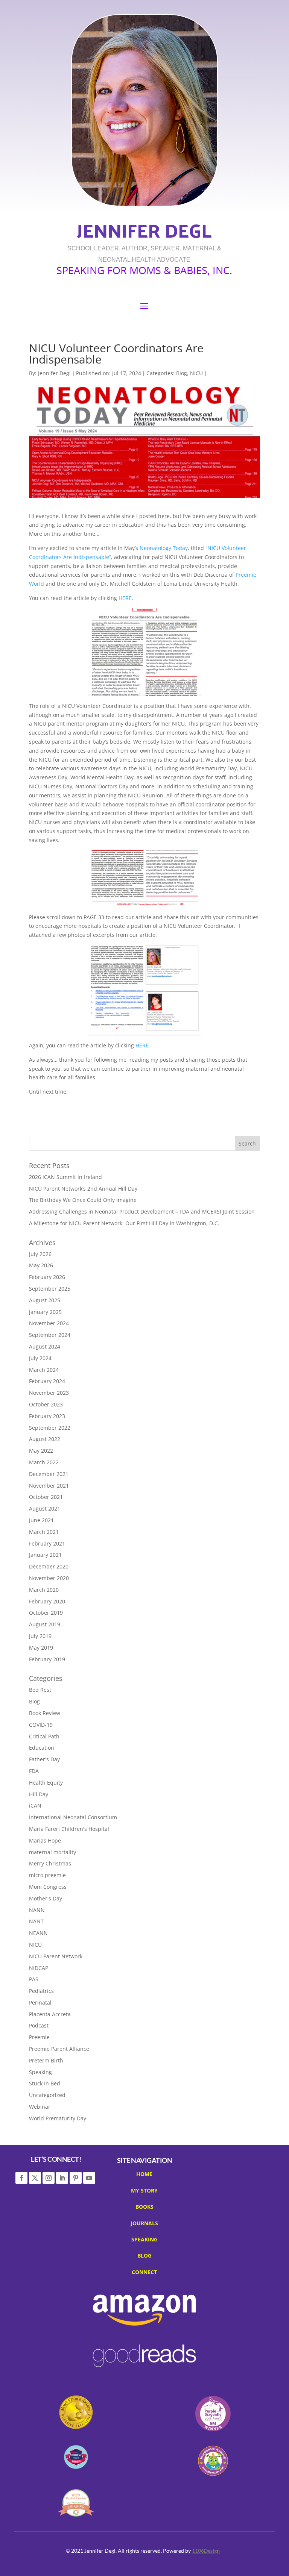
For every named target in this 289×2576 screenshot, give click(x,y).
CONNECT (144, 2273)
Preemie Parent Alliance (59, 2049)
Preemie (39, 2037)
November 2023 (49, 1393)
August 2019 (45, 1624)
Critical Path (44, 1736)
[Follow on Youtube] (89, 2178)
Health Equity (46, 1783)
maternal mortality (52, 1852)
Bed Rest (40, 1690)
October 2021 (46, 1497)
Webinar (40, 2107)
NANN (37, 1910)
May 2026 (41, 1265)
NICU (196, 373)
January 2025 (45, 1312)
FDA (34, 1771)
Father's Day (44, 1759)
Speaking (40, 2072)
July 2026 (40, 1254)
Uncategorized (47, 2095)
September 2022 (50, 1428)
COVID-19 (41, 1725)
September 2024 (50, 1335)
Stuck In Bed (45, 2083)
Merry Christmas (50, 1863)
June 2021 (41, 1520)
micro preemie (47, 1875)
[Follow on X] (35, 2178)
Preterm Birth (46, 2060)
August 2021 (45, 1508)
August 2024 (45, 1346)
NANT (36, 1921)
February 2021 (47, 1543)
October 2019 (46, 1613)
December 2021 (49, 1474)
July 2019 (40, 1636)
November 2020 (49, 1578)
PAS (34, 1979)
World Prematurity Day (58, 2118)
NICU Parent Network (56, 1956)
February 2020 (47, 1601)
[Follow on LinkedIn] (62, 2178)
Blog (182, 373)
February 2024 (47, 1381)
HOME (144, 2175)
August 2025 (45, 1300)
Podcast (39, 2025)
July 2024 (40, 1358)
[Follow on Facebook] (21, 2178)
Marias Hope (45, 1840)
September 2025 (50, 1289)
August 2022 (45, 1439)
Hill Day (39, 1794)
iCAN (35, 1805)
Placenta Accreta (50, 2014)
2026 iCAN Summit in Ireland (65, 1177)
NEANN (38, 1933)
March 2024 (44, 1370)
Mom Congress (48, 1887)
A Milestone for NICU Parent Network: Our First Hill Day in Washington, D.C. (124, 1223)
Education (42, 1748)
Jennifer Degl (54, 373)
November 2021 (49, 1486)
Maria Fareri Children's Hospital (69, 1829)
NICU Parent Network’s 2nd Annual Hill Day (83, 1189)
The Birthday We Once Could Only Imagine (83, 1200)
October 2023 (46, 1404)
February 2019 (47, 1659)
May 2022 (41, 1451)
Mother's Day (46, 1898)
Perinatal (40, 2002)
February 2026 (47, 1277)
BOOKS (144, 2208)
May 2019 (41, 1648)
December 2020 (49, 1566)
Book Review (45, 1713)
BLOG (144, 2257)
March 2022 (44, 1462)
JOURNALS (144, 2224)
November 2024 (49, 1323)
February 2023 (47, 1416)
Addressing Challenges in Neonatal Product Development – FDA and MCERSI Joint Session (142, 1211)
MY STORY (144, 2192)
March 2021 (44, 1532)
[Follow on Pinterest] (76, 2178)
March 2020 (44, 1590)
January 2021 (45, 1555)
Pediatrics (41, 1991)
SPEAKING (144, 2241)
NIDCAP (39, 1968)
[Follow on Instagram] (49, 2178)
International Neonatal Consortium (73, 1817)
